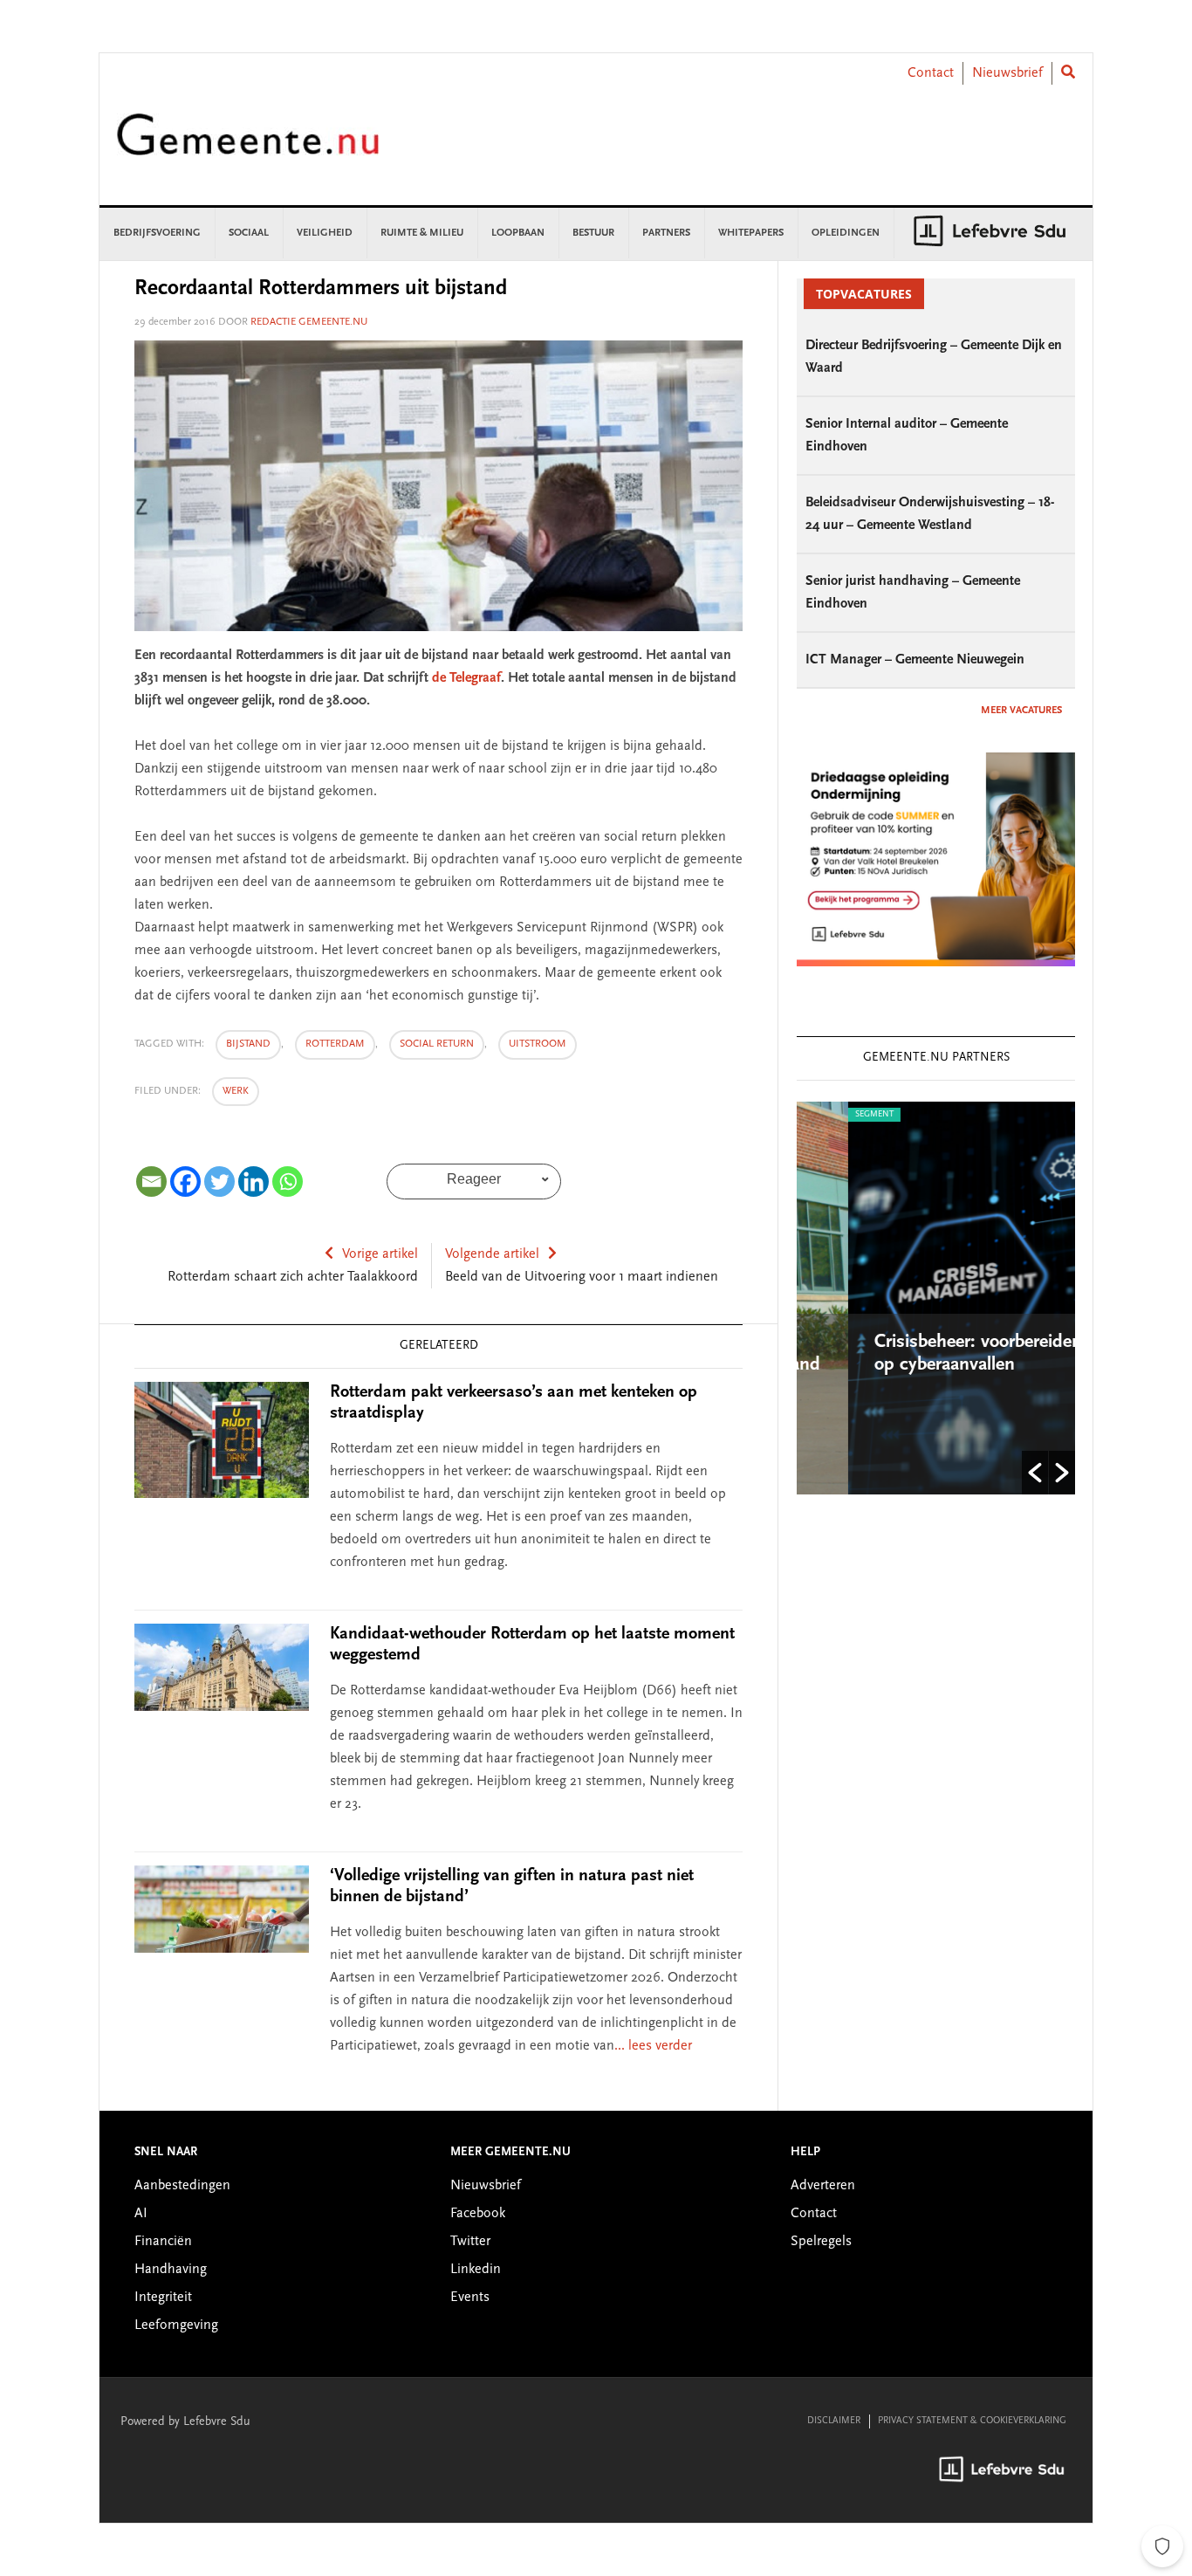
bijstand (248, 1044)
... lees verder (653, 2046)
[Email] (151, 1182)
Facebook (478, 2214)
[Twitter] (219, 1182)
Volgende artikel (492, 1254)
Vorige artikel (380, 1254)
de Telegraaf (466, 678)
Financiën (163, 2242)
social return (437, 1044)
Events (470, 2298)
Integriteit (163, 2298)
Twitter (470, 2242)
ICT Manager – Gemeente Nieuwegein (915, 660)
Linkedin (476, 2270)
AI (141, 2214)
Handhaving (171, 2270)
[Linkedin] (253, 1182)
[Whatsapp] (288, 1182)
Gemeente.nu (248, 146)
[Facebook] (185, 1182)
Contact (931, 73)
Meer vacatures (1021, 711)
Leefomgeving (176, 2325)
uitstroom (538, 1044)
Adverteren (823, 2186)
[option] (937, 1298)
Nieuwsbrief (1007, 73)
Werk (236, 1091)
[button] (1035, 1473)
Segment (824, 1115)
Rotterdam (335, 1044)
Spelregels (821, 2242)
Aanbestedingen (182, 2186)
